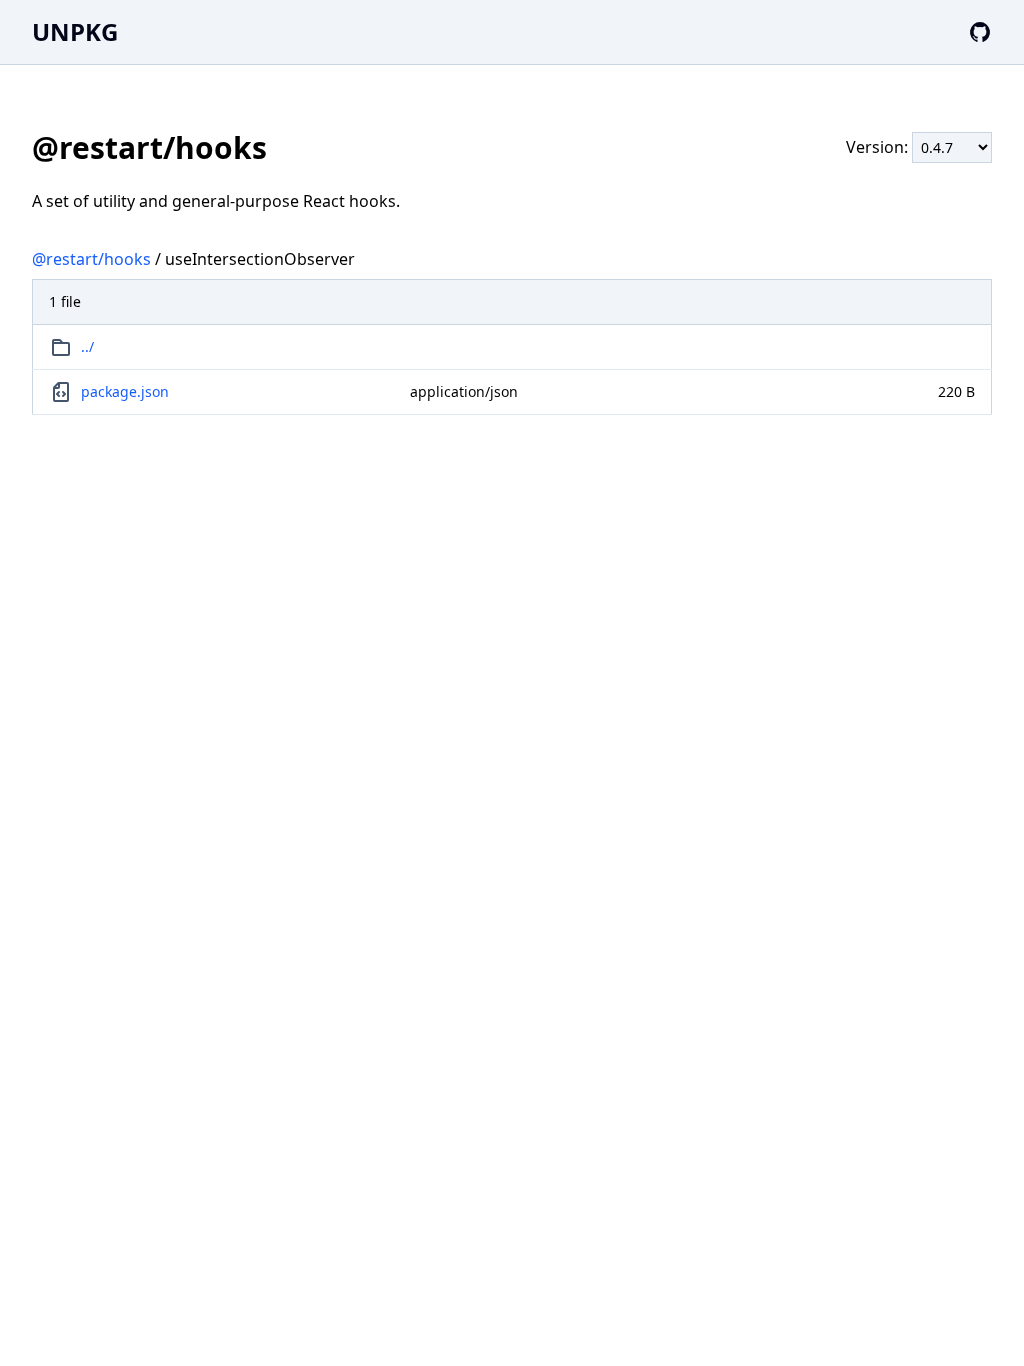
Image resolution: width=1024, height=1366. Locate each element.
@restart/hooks (91, 259)
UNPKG (75, 31)
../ (87, 346)
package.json (125, 391)
